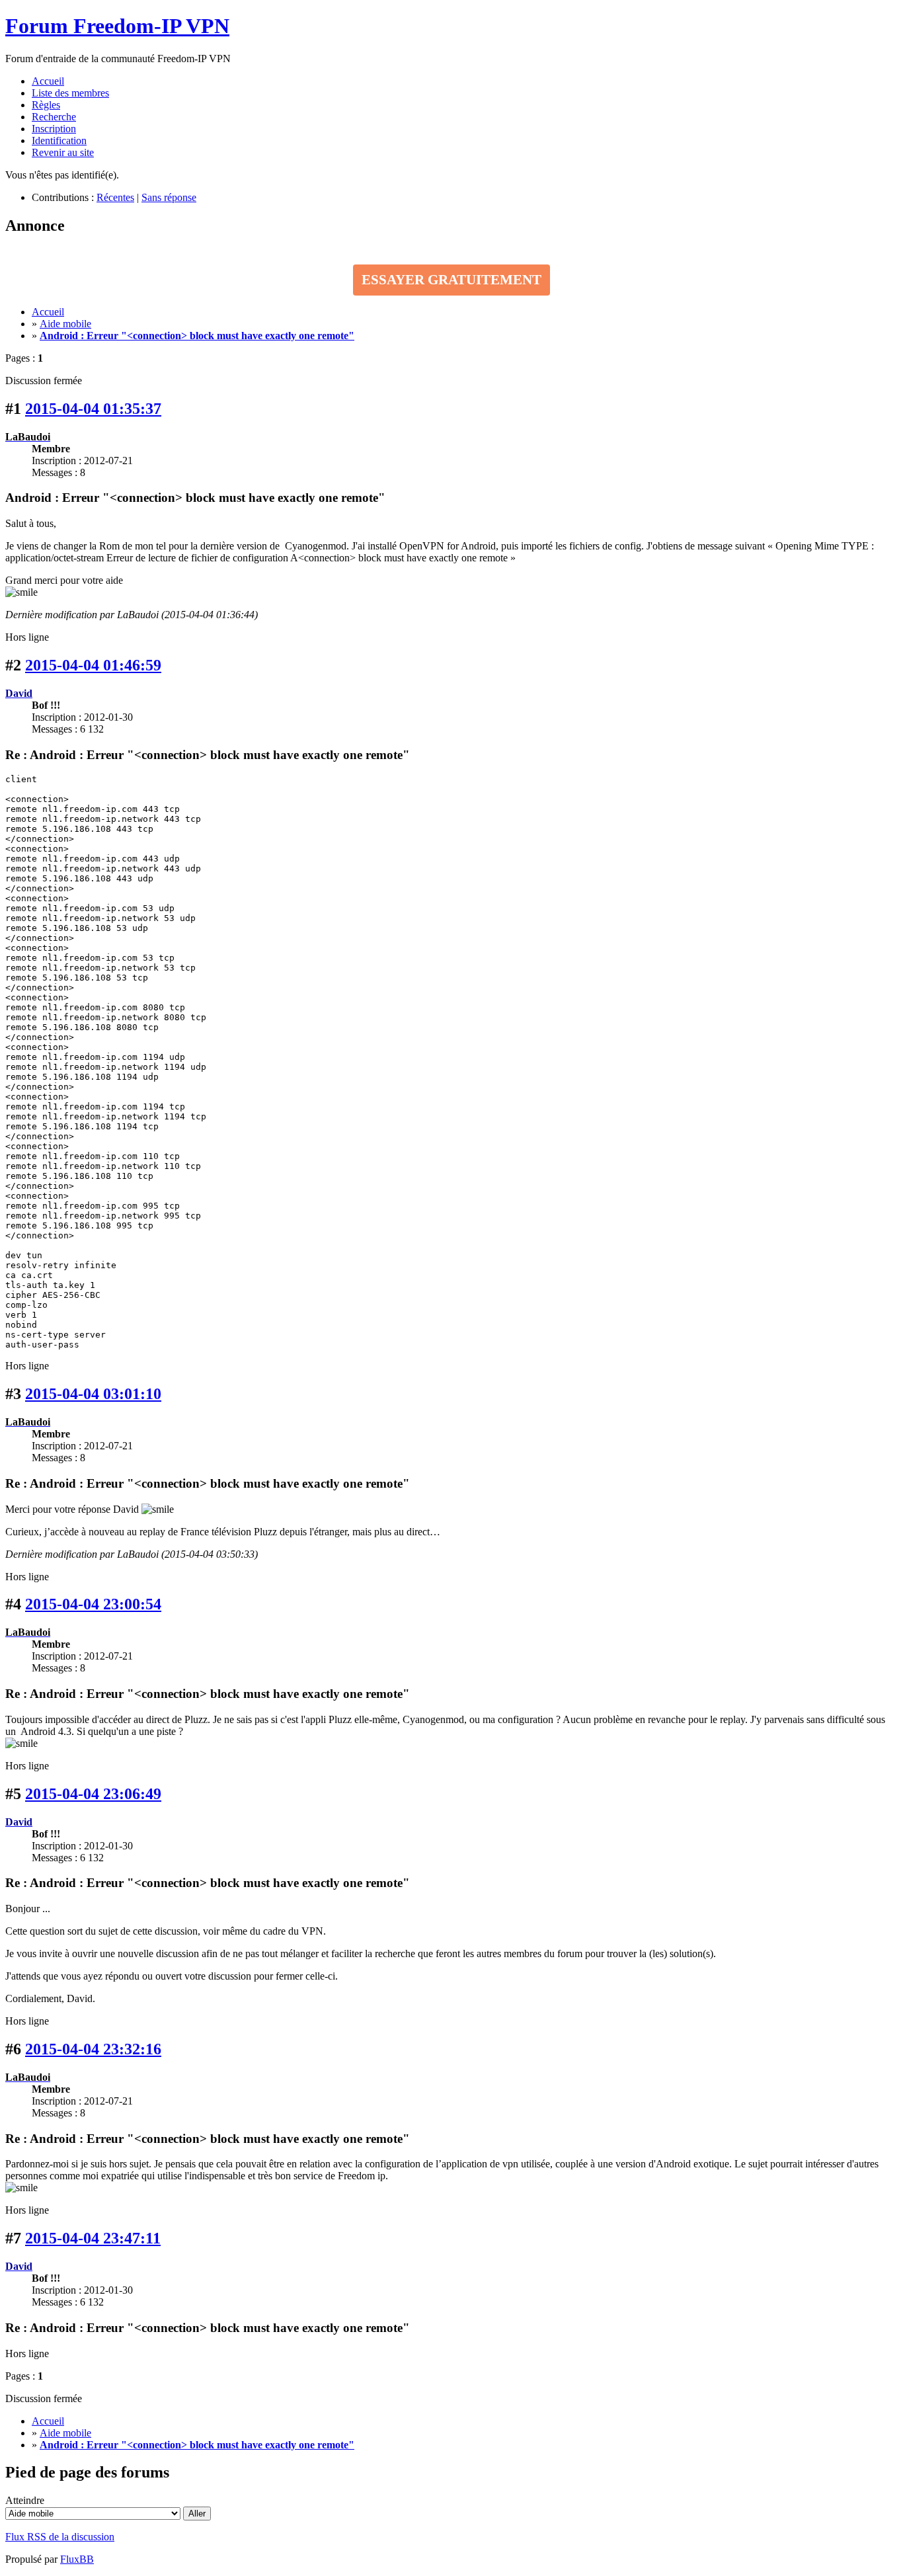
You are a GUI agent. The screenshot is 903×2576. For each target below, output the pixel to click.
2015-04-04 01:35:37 (93, 409)
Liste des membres (70, 93)
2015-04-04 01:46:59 (93, 665)
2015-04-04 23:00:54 (93, 1604)
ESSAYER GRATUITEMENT (451, 280)
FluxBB (77, 2559)
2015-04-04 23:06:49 (93, 1794)
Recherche (54, 117)
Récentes (115, 197)
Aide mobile (65, 324)
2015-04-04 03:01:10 (93, 1394)
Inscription (54, 129)
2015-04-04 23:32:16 (93, 2049)
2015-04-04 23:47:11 (93, 2238)
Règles (46, 105)
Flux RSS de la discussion (60, 2537)
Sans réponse (169, 197)
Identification (59, 141)
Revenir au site (63, 152)
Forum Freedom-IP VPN (117, 26)
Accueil (48, 81)
